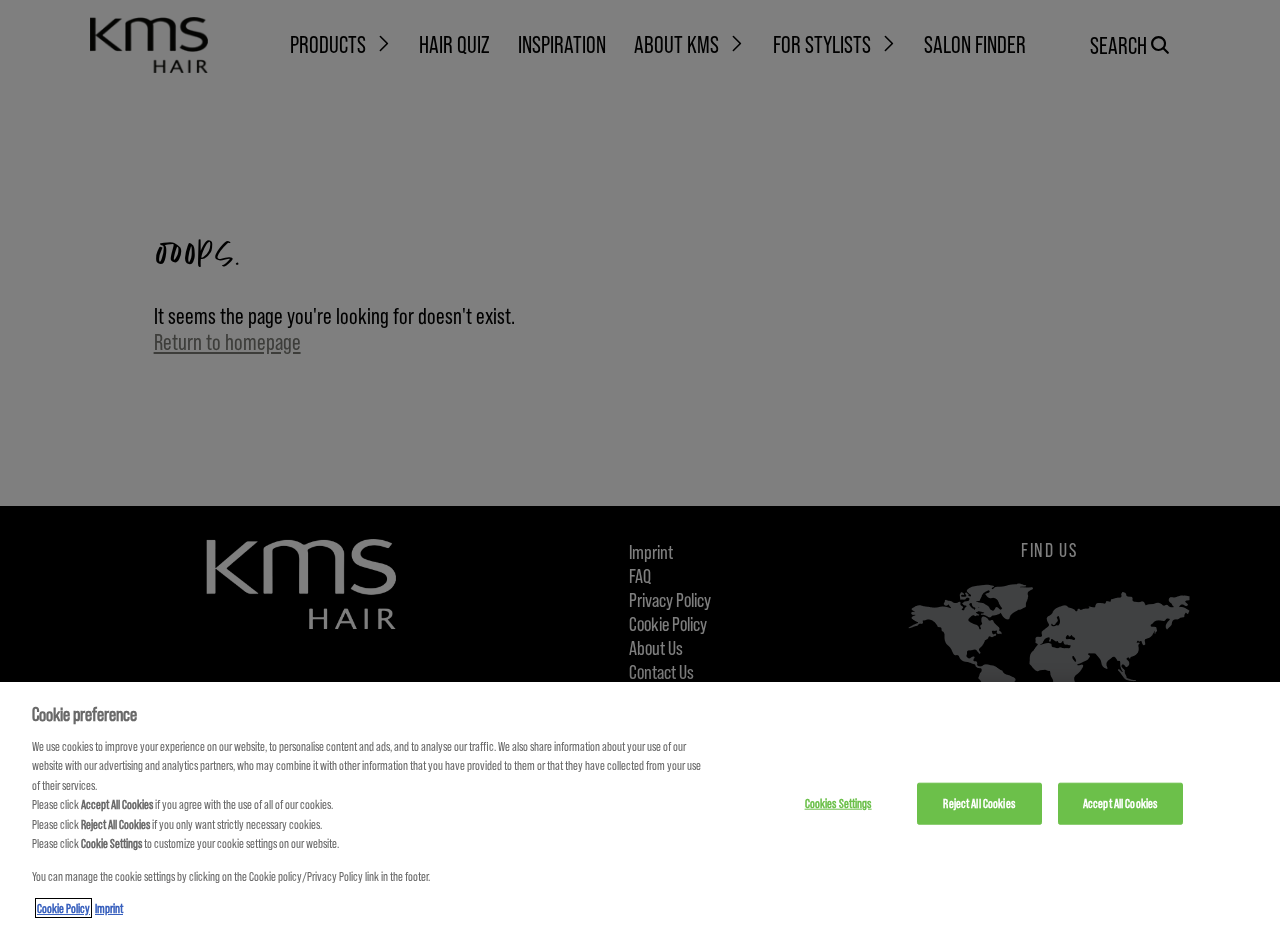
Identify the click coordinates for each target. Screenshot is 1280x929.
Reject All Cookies (978, 803)
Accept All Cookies (1120, 803)
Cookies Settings (838, 803)
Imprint (109, 908)
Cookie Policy (63, 908)
